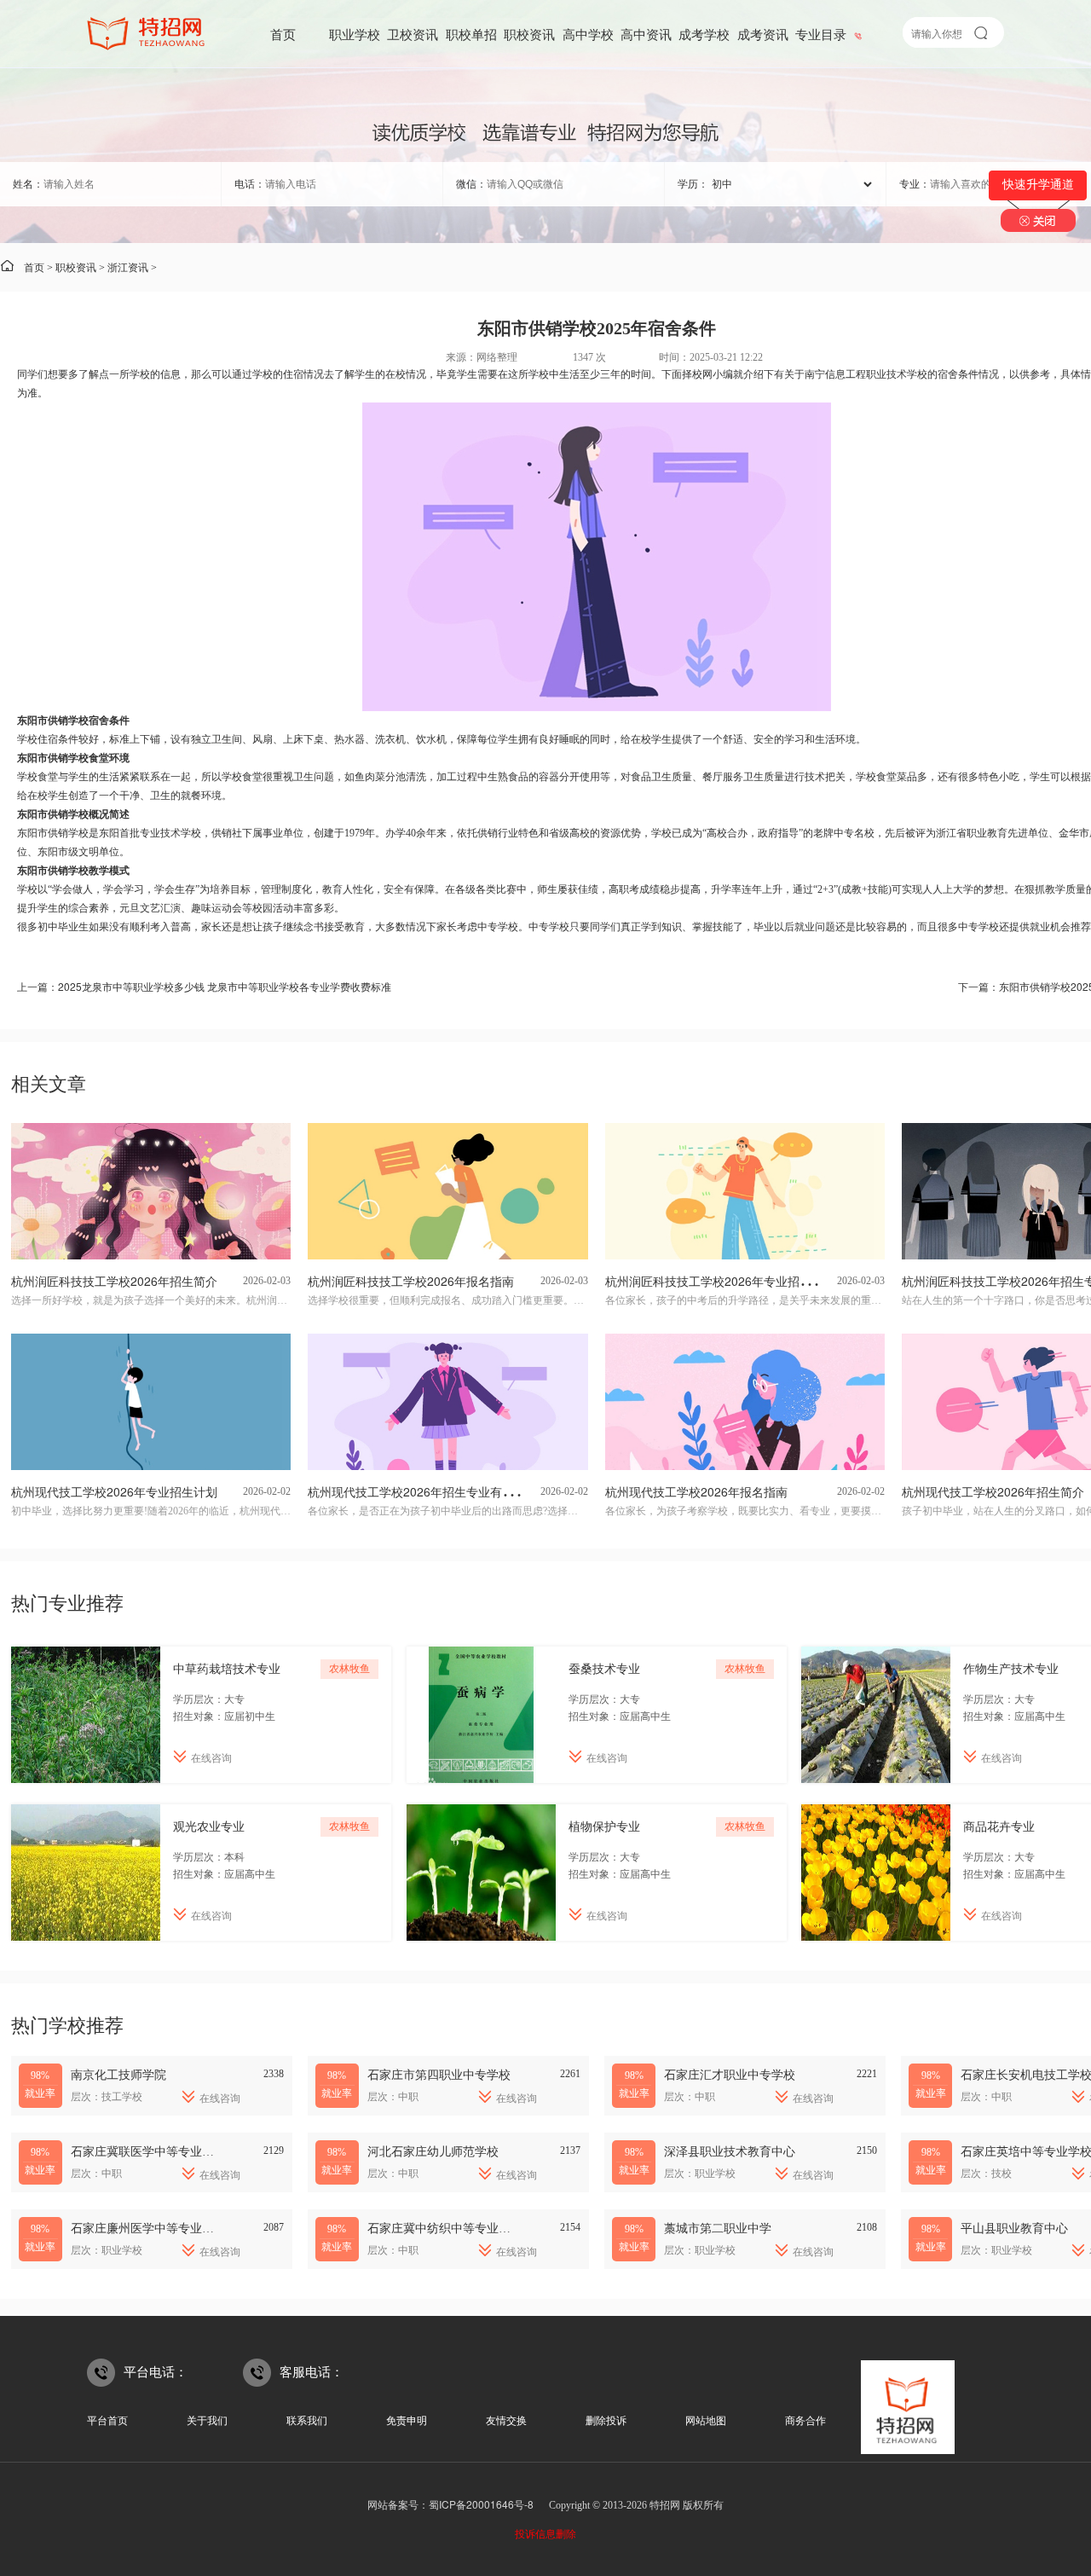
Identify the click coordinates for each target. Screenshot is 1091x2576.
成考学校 (704, 34)
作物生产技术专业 (1011, 1668)
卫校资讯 (413, 34)
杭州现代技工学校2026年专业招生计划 (114, 1491)
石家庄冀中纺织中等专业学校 (445, 2227)
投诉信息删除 (545, 2533)
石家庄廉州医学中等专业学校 (148, 2227)
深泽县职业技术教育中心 (730, 2151)
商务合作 (805, 2420)
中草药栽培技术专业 (227, 1668)
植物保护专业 (604, 1826)
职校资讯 (529, 34)
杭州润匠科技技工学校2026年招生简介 (114, 1281)
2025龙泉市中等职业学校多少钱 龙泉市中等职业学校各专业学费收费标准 (225, 986)
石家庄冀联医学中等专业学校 (148, 2151)
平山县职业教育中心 (1014, 2227)
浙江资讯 (128, 266)
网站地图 (706, 2420)
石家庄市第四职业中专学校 (439, 2074)
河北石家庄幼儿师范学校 (433, 2151)
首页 (283, 34)
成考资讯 (763, 34)
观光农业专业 (209, 1826)
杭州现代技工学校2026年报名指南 (696, 1491)
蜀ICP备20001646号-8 (481, 2504)
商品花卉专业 (999, 1826)
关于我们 (207, 2420)
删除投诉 (606, 2420)
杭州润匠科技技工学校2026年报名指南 (411, 1281)
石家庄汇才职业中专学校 (730, 2074)
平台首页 (107, 2420)
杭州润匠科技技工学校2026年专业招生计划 (720, 1281)
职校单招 (471, 34)
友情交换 (506, 2420)
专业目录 (821, 34)
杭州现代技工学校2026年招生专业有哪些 (417, 1491)
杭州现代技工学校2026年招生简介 (993, 1491)
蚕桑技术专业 (604, 1668)
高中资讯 (646, 34)
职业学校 (355, 34)
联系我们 (307, 2420)
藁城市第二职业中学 (718, 2227)
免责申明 (407, 2420)
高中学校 (588, 34)
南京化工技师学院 (118, 2074)
